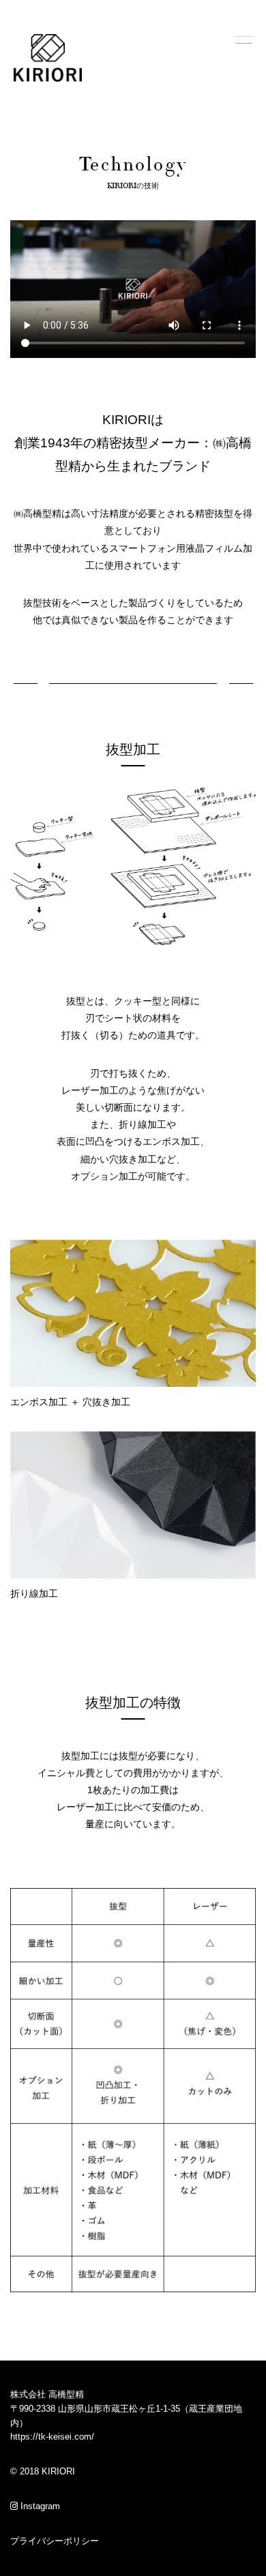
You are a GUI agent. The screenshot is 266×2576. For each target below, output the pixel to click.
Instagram (39, 2506)
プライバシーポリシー (55, 2541)
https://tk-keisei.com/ (52, 2437)
